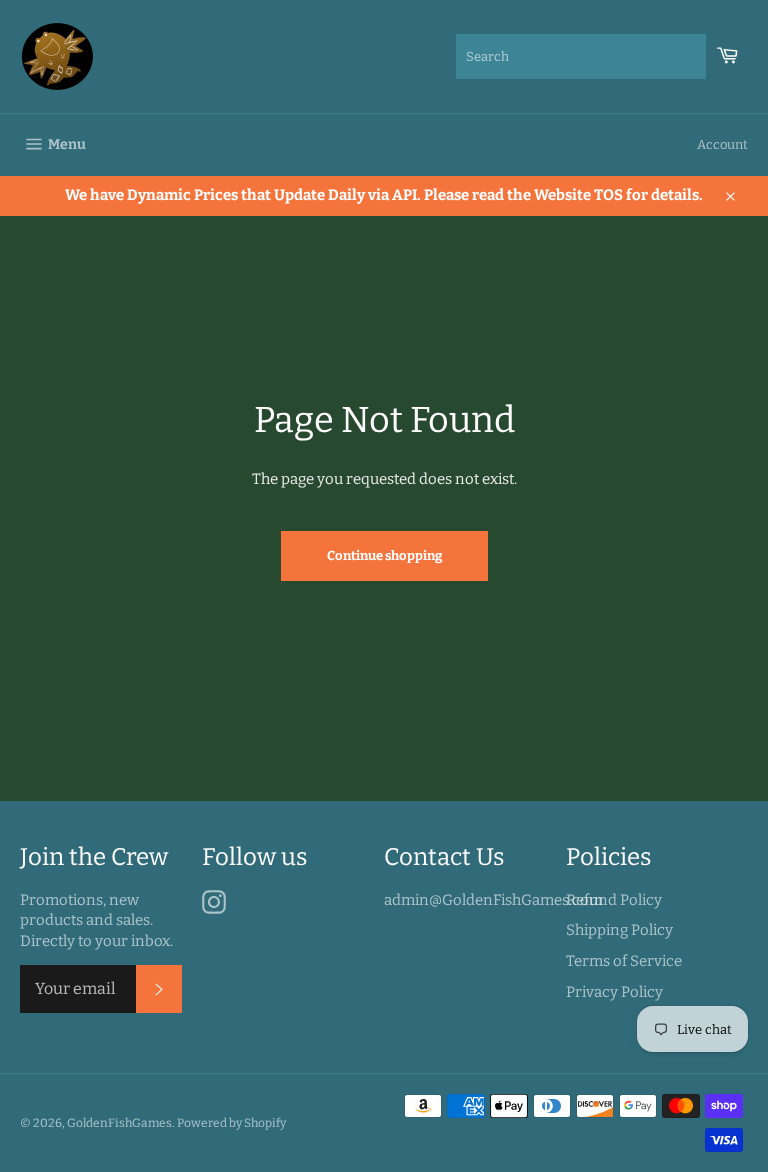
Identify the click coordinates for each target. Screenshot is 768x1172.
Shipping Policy (619, 930)
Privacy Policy (614, 992)
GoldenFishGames (119, 1123)
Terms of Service (624, 961)
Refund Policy (614, 900)
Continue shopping (384, 555)
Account (722, 144)
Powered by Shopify (231, 1123)
